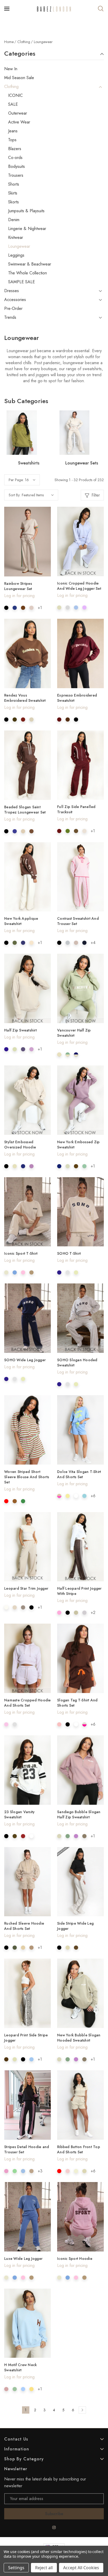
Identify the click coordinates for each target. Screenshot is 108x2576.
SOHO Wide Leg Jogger (25, 1360)
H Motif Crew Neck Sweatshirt (20, 2367)
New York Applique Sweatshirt (21, 921)
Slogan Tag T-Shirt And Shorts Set (77, 1703)
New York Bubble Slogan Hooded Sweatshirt (79, 2038)
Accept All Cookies (81, 2568)
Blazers (15, 149)
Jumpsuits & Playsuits (26, 211)
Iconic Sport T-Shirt (21, 1253)
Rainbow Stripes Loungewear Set (18, 586)
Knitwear (16, 238)
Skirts (13, 193)
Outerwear (18, 113)
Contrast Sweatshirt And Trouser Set (78, 921)
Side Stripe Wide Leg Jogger (75, 1926)
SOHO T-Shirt (69, 1253)
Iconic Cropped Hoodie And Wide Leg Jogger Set (79, 586)
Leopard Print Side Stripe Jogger (26, 2038)
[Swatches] (6, 608)
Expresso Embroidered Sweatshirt (77, 698)
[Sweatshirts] (29, 433)
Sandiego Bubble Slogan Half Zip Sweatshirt (79, 1814)
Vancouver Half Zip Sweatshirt (74, 1033)
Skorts (13, 202)
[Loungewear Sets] (82, 433)
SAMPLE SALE (21, 282)
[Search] (101, 9)
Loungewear (19, 246)
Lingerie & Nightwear (27, 229)
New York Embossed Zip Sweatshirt (78, 1145)
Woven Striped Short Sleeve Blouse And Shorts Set (27, 1477)
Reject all (44, 2568)
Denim (14, 220)
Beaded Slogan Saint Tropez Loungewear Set (25, 810)
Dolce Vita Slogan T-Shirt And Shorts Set (79, 1474)
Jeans (13, 131)
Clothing (11, 87)
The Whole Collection (28, 273)
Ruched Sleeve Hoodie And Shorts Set (24, 1926)
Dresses (12, 291)
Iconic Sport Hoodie (75, 2259)
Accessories (15, 300)
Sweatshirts (29, 463)
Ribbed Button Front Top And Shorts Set (79, 2149)
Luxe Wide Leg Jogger (23, 2259)
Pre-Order (13, 309)
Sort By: (15, 495)
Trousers (16, 175)
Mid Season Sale (19, 78)
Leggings (16, 255)
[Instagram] (54, 2527)
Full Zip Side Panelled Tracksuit (76, 809)
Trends (10, 317)
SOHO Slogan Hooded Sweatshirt (77, 1363)
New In (11, 69)
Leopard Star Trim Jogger (26, 1588)
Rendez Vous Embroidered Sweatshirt (25, 698)
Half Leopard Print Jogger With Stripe (79, 1591)
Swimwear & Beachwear (30, 264)
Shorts (14, 184)
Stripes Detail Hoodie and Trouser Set (27, 2149)
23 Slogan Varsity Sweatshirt (19, 1814)
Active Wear (19, 122)
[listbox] (38, 495)
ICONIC (15, 96)
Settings (16, 2568)
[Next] (82, 2410)
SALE (13, 104)
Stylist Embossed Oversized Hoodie (20, 1145)
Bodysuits (17, 167)
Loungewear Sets (82, 463)
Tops (12, 140)
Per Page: (16, 480)
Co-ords (15, 158)
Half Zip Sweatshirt (20, 1030)
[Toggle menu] (7, 9)
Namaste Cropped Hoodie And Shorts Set (28, 1703)
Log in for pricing (19, 596)
